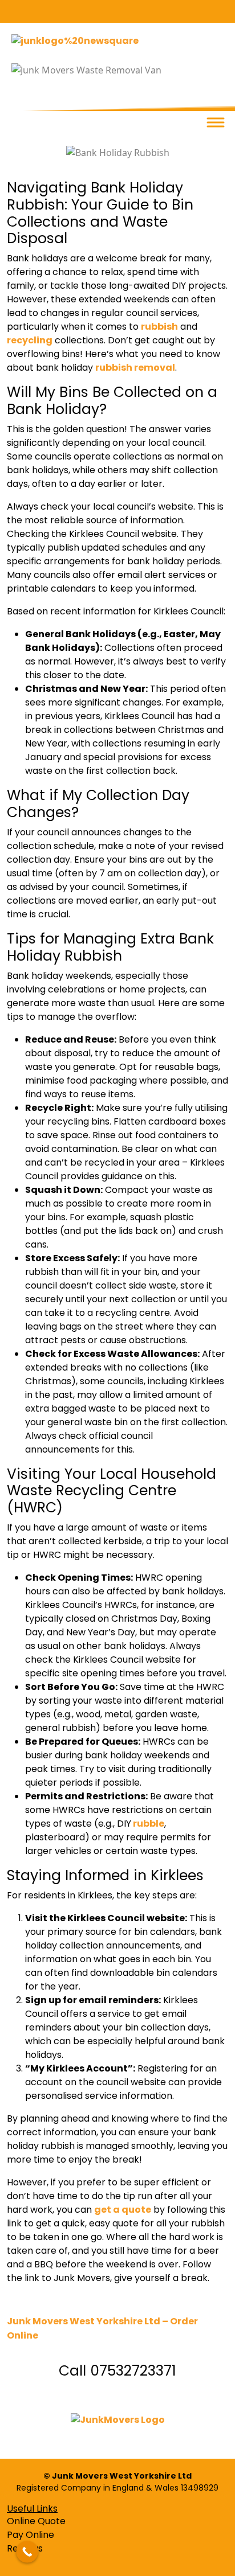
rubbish (159, 327)
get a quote (123, 2210)
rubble (148, 1824)
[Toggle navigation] (215, 123)
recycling (30, 340)
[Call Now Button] (27, 2552)
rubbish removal (135, 368)
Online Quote (36, 2521)
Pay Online (31, 2535)
